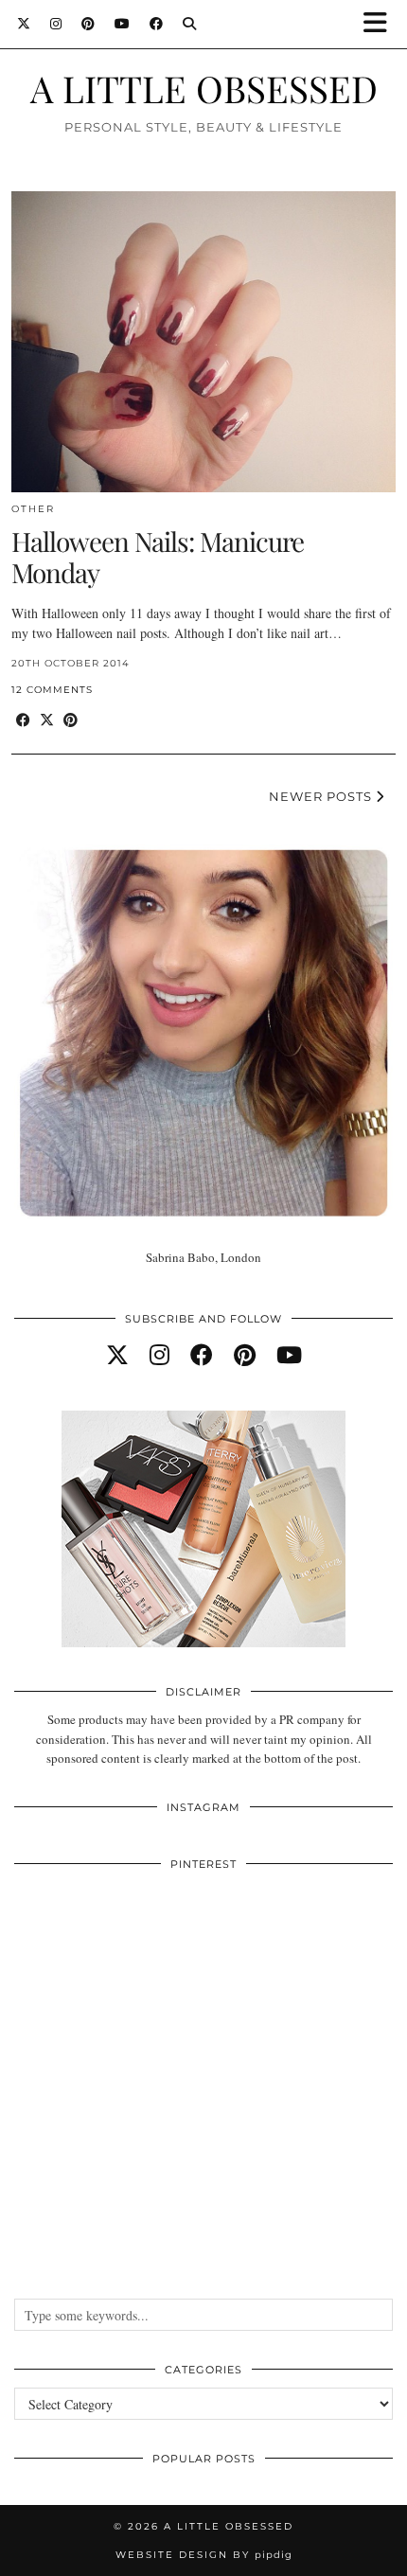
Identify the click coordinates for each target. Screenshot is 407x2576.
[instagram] (159, 1355)
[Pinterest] (88, 24)
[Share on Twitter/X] (47, 720)
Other (33, 509)
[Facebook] (157, 24)
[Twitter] (24, 24)
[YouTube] (123, 24)
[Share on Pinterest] (71, 720)
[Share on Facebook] (23, 720)
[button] (381, 24)
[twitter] (117, 1355)
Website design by (204, 2555)
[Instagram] (56, 24)
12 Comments (52, 690)
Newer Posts (322, 796)
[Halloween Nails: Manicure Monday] (203, 341)
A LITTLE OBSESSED (204, 88)
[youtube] (289, 1355)
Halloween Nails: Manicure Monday (158, 557)
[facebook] (202, 1355)
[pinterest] (245, 1355)
